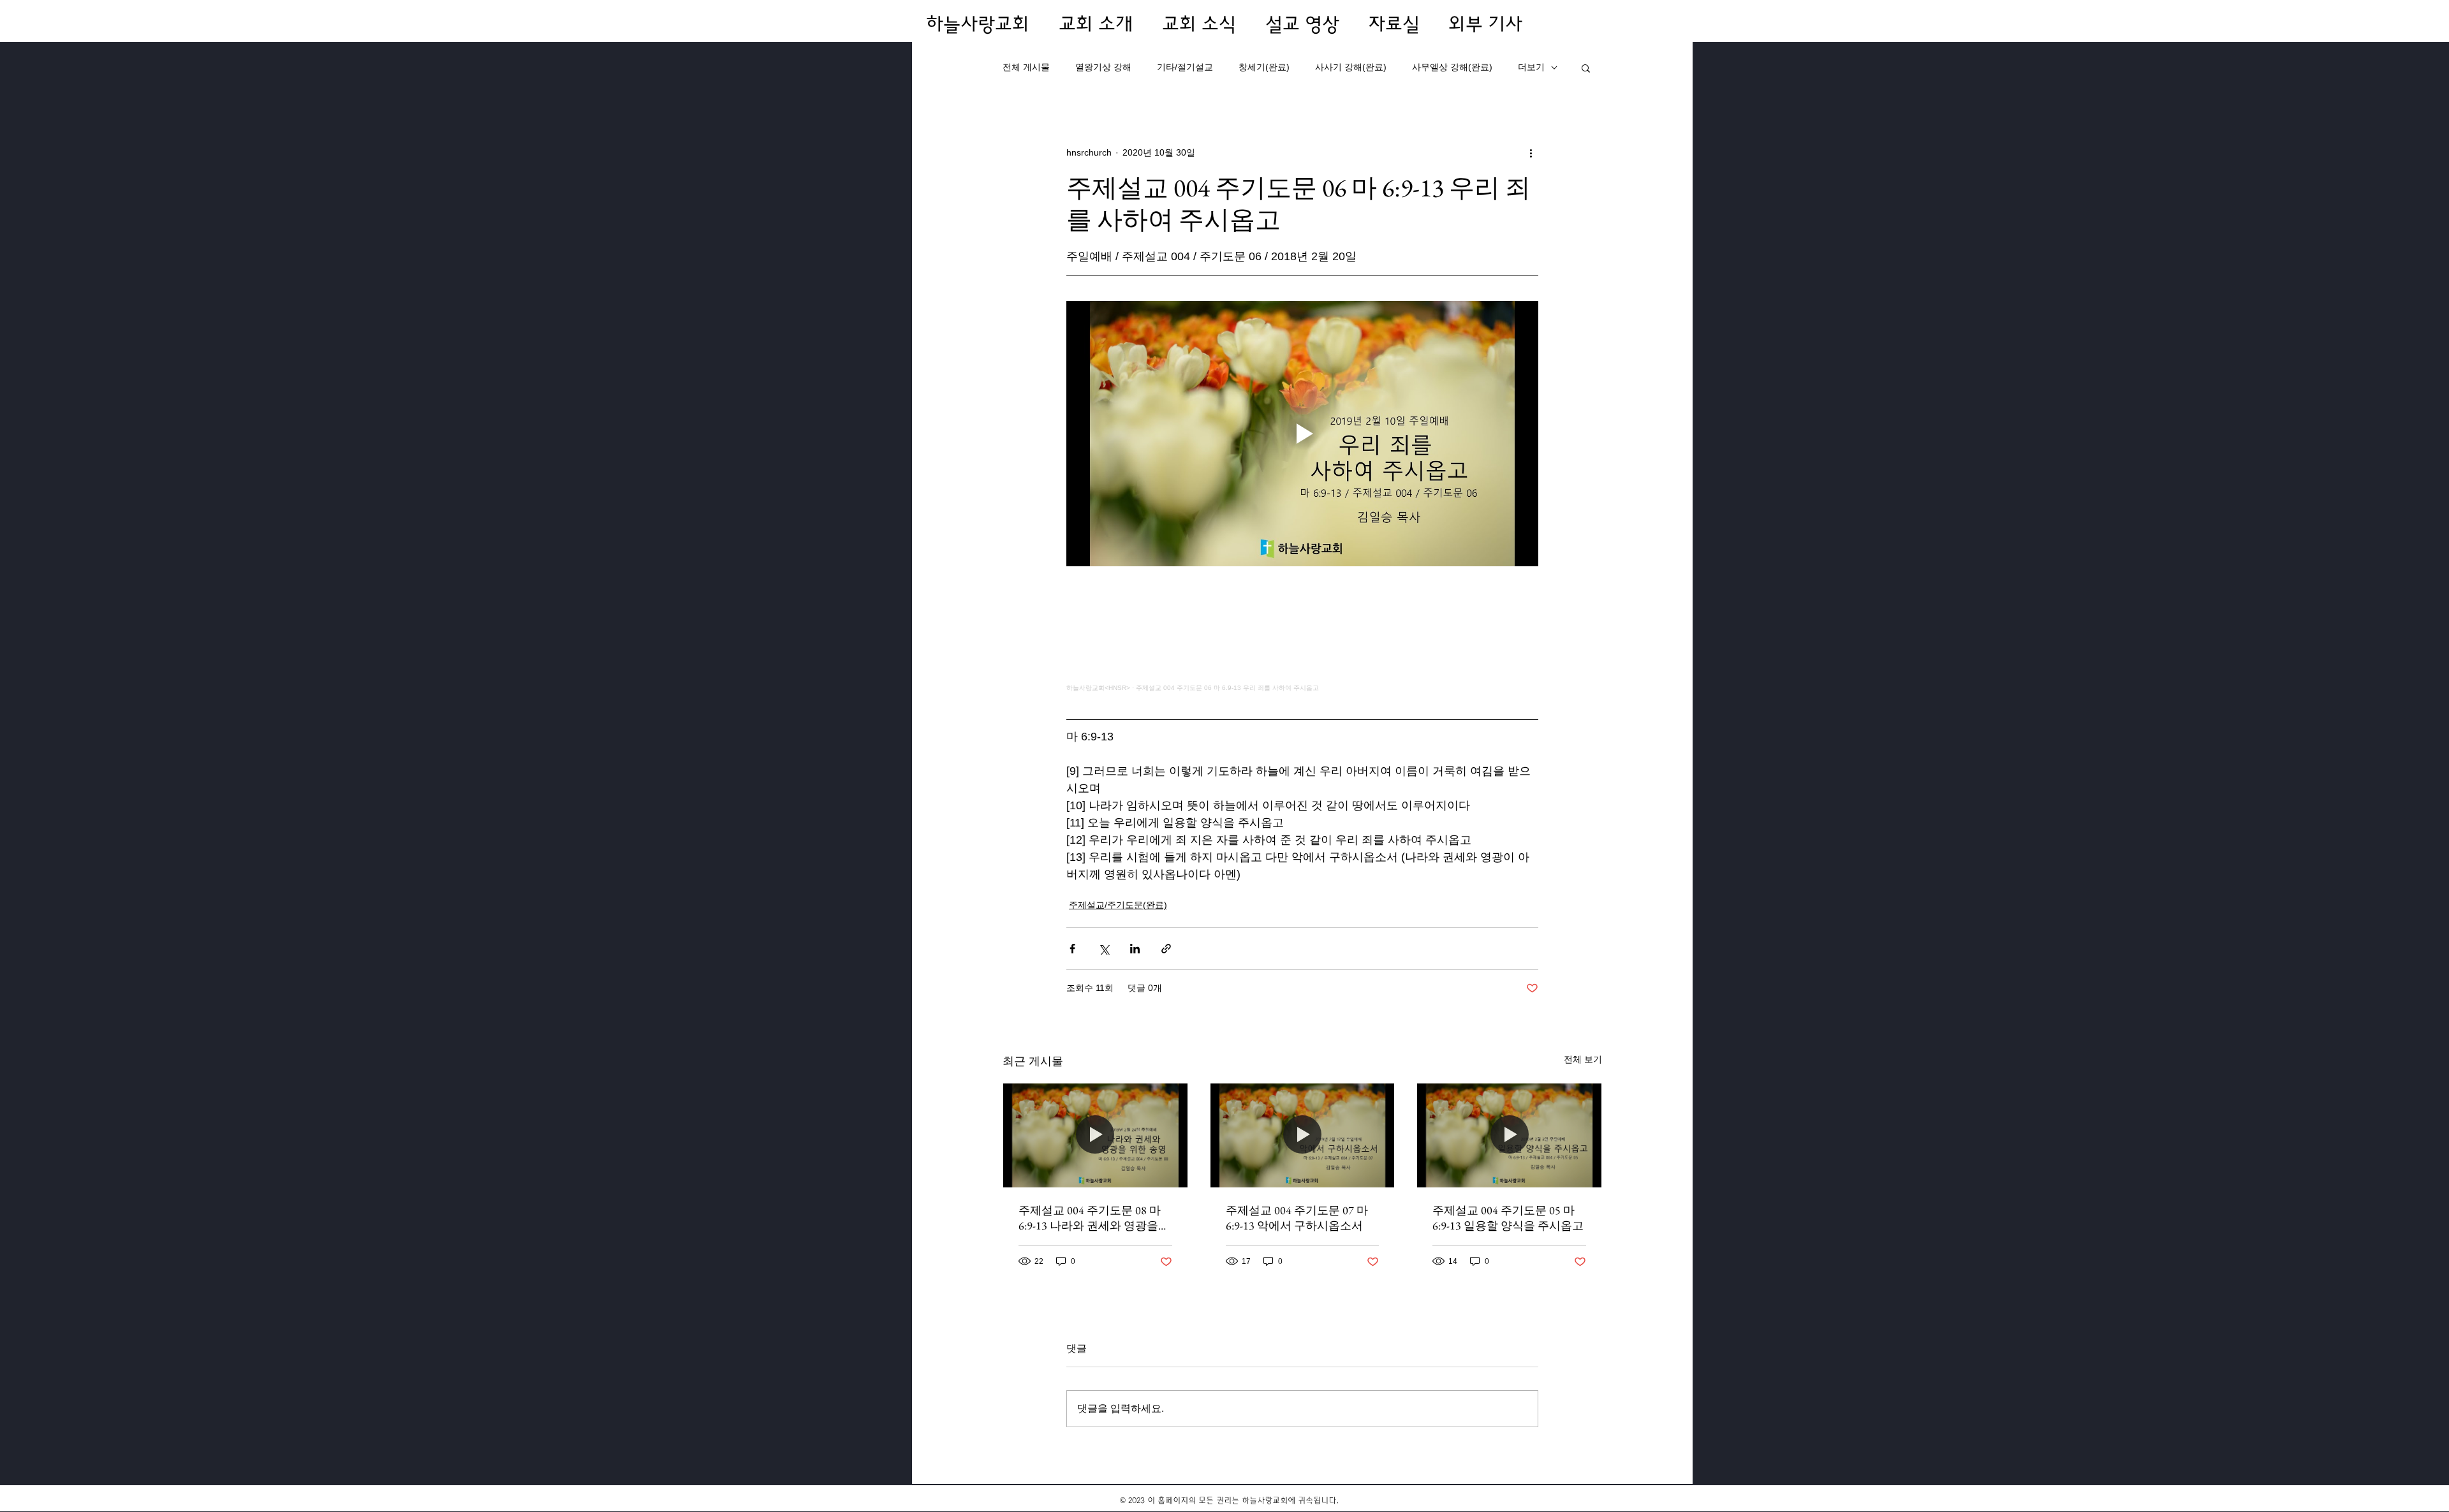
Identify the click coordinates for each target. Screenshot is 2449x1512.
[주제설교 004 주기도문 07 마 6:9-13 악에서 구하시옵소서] (1303, 1135)
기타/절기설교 (1185, 67)
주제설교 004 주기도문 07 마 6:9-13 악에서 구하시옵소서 (1297, 1218)
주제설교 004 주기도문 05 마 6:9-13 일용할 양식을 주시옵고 (1508, 1218)
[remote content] (1302, 634)
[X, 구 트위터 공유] (1104, 949)
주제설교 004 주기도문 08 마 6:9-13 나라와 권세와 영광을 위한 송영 (1090, 1218)
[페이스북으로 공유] (1072, 949)
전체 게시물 (1026, 67)
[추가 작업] (1531, 152)
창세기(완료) (1264, 67)
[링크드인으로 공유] (1135, 949)
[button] (1586, 68)
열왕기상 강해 (1103, 67)
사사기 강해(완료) (1351, 67)
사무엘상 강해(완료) (1452, 67)
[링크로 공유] (1166, 949)
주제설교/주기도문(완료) (1118, 905)
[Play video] (1302, 434)
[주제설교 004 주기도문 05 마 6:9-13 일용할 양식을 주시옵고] (1509, 1135)
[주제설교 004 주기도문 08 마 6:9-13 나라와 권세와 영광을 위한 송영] (1095, 1135)
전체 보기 (1583, 1059)
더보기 (1531, 67)
